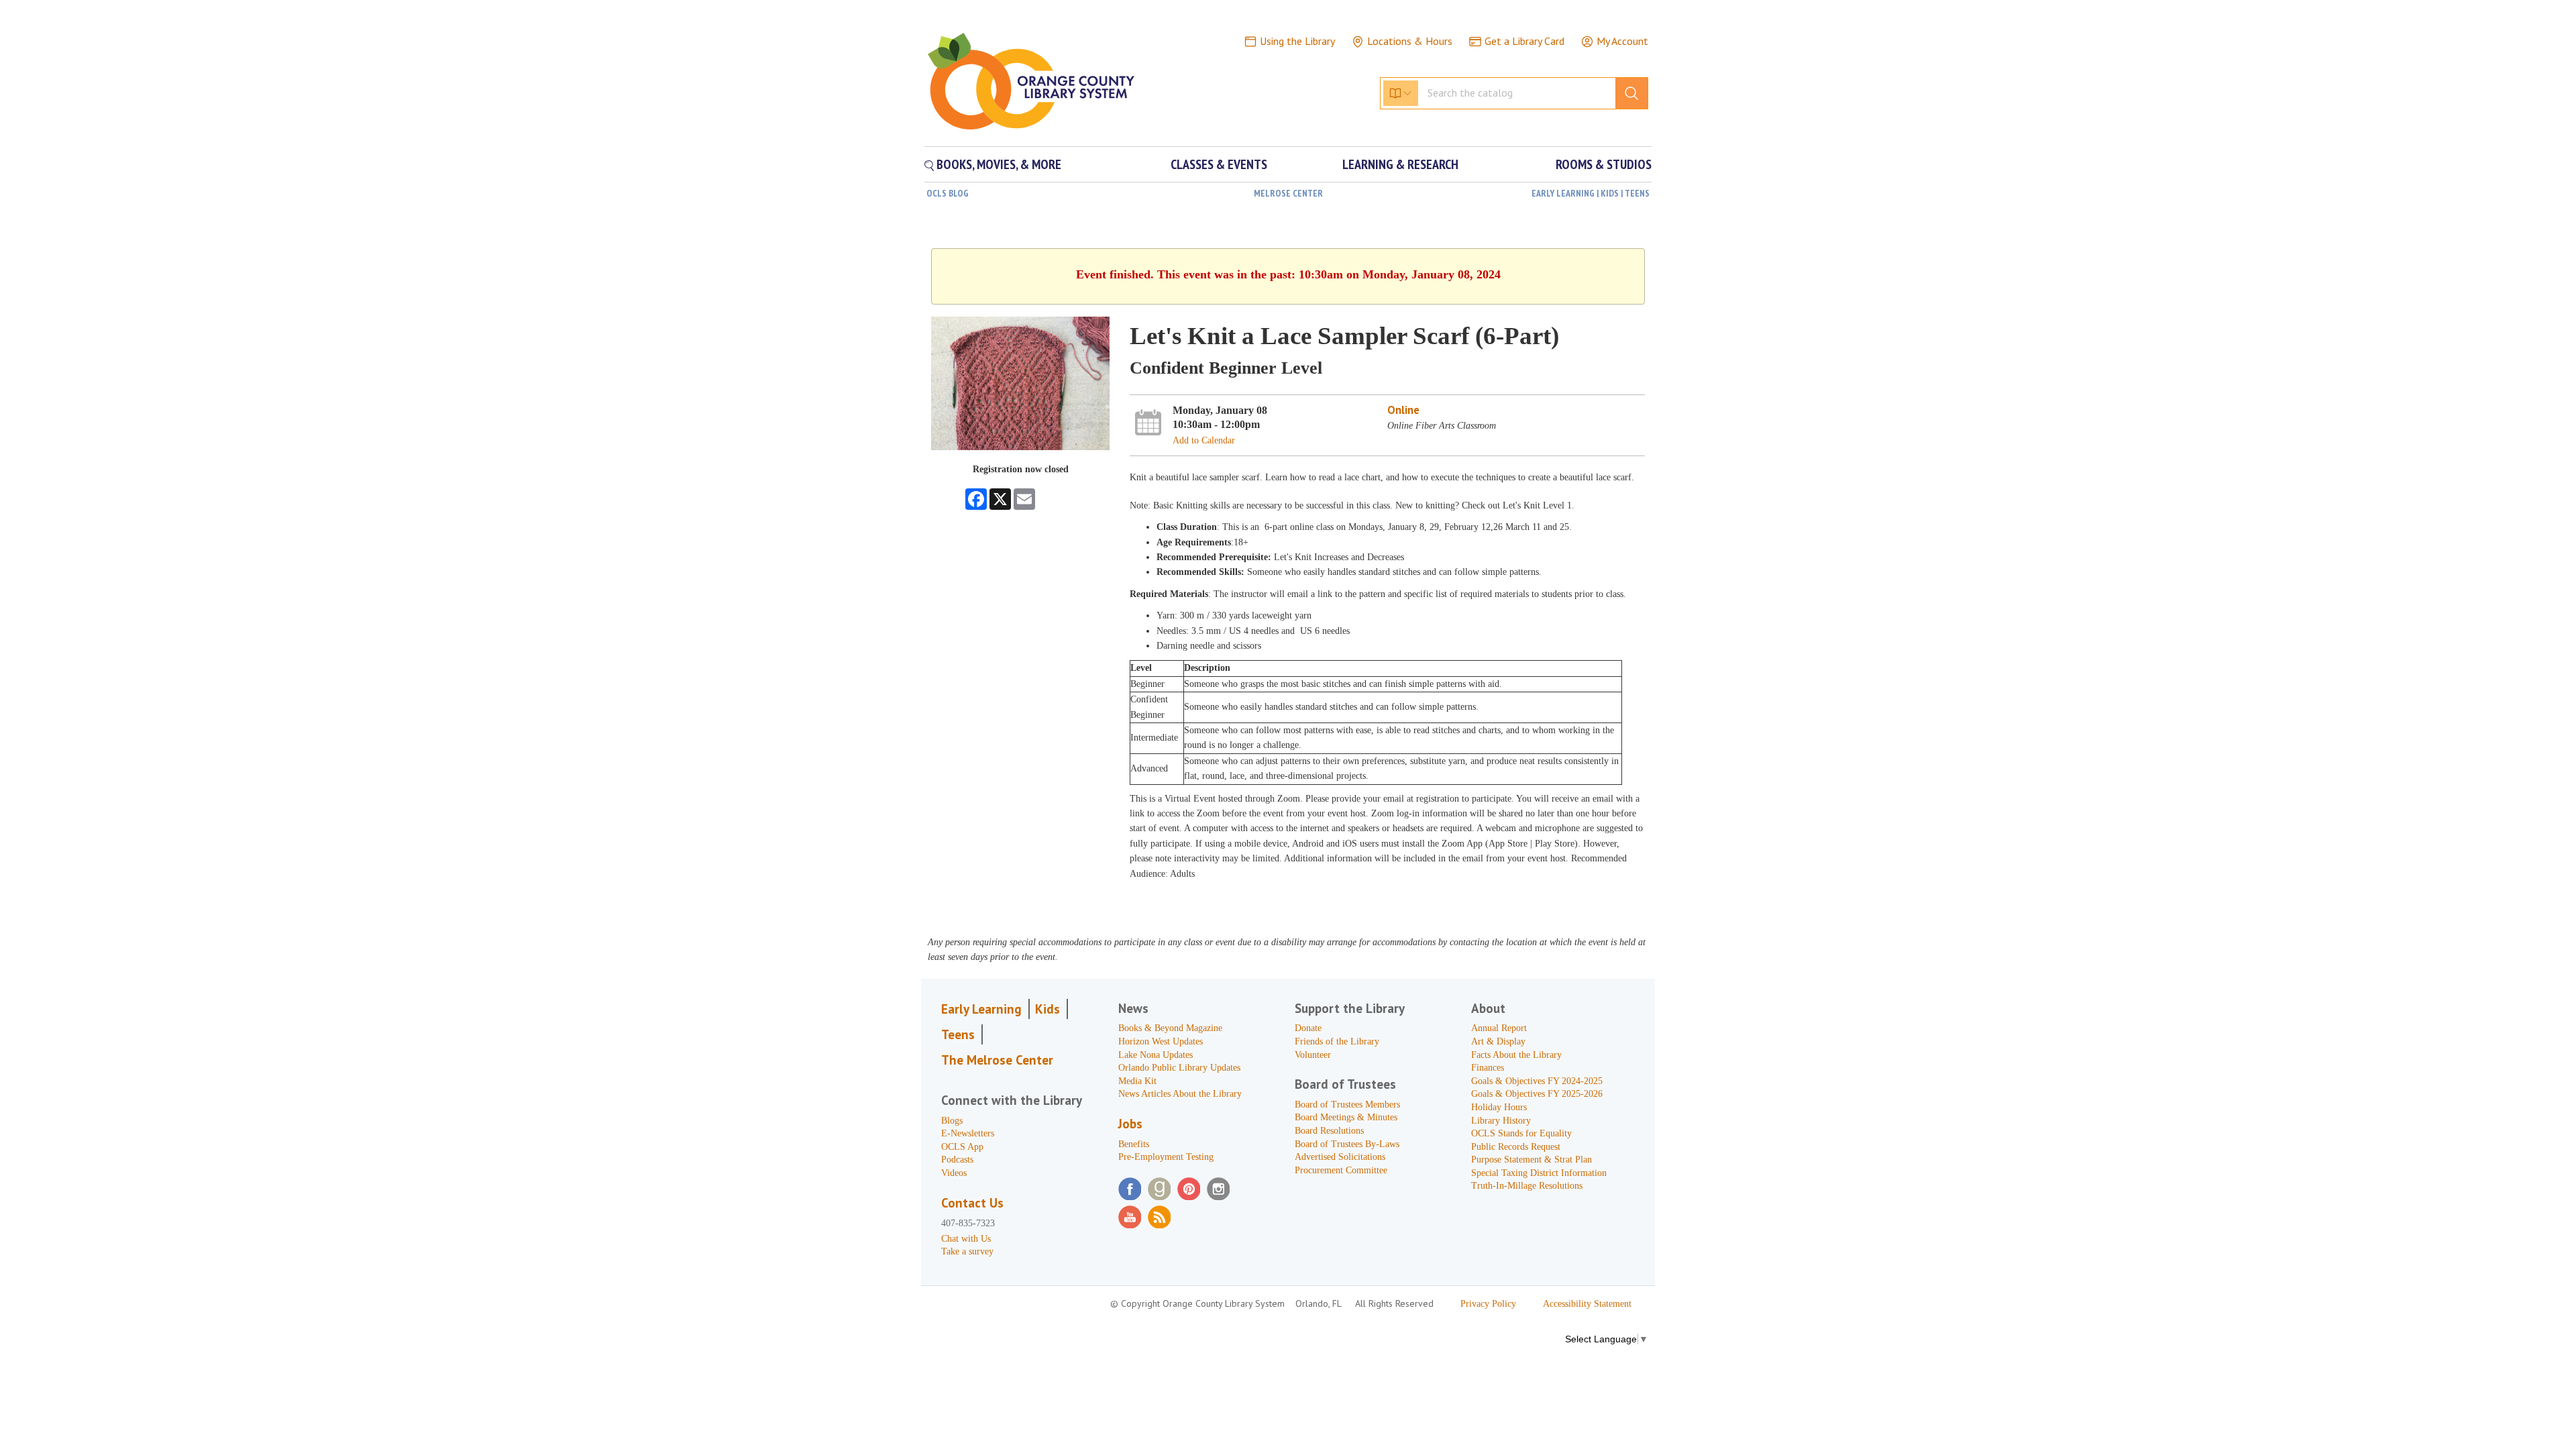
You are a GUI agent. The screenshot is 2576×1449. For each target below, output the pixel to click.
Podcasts (957, 1160)
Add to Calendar (1204, 440)
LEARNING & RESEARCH (1400, 164)
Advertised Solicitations (1340, 1157)
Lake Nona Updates (1156, 1055)
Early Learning (981, 1009)
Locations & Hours (1410, 41)
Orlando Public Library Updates (1179, 1068)
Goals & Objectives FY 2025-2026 (1537, 1094)
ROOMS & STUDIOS (1604, 164)
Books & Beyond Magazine (1170, 1028)
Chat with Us (966, 1239)
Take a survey (967, 1251)
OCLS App (962, 1147)
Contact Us (972, 1203)
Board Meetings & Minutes (1346, 1117)
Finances (1488, 1068)
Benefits (1134, 1144)
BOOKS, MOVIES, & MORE (998, 164)
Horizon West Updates (1161, 1041)
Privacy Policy (1488, 1304)
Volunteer (1313, 1055)
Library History (1501, 1121)
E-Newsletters (968, 1133)
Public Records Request (1516, 1147)
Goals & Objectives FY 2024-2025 (1537, 1081)
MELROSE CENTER (1288, 193)
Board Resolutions (1329, 1131)
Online (1403, 410)
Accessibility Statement (1587, 1304)
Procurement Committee (1341, 1170)
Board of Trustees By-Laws (1347, 1144)
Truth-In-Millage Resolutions (1527, 1186)
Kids (1048, 1009)
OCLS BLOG (948, 193)
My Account (1622, 41)
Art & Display (1498, 1041)
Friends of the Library (1337, 1041)
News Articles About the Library (1180, 1094)
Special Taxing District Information (1539, 1173)
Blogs (952, 1121)
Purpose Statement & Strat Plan (1532, 1160)
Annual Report (1499, 1028)
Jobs (1130, 1124)
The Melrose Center (997, 1060)
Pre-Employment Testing (1166, 1157)
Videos (954, 1173)
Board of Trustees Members (1347, 1105)
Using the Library (1297, 41)
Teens (958, 1034)
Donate (1308, 1028)
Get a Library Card (1524, 41)
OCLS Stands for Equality (1521, 1133)
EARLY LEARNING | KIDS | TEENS (1591, 193)
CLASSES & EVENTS (1219, 164)
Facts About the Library (1516, 1055)
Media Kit (1137, 1081)
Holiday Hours (1499, 1107)
